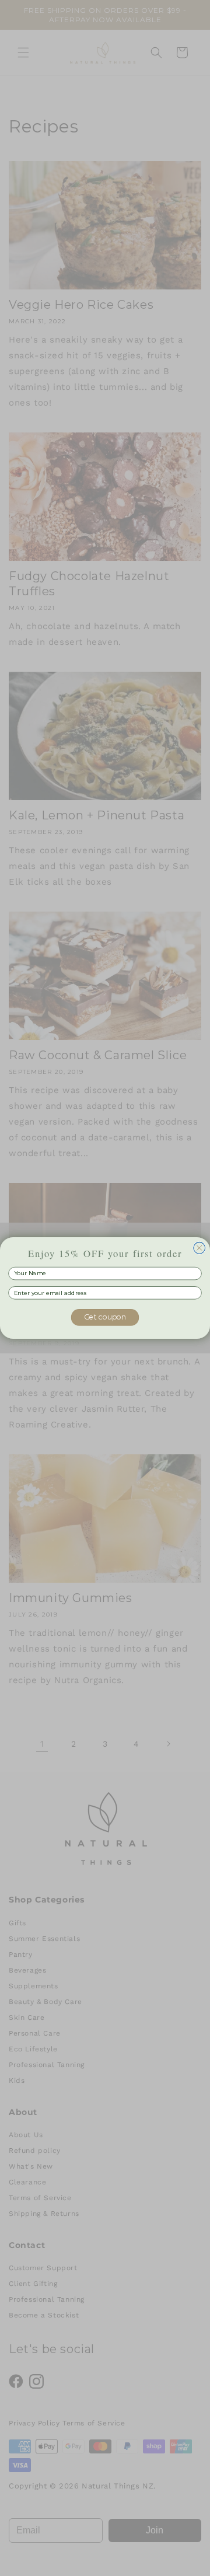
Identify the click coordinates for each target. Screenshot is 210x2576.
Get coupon (105, 1317)
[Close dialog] (199, 1248)
